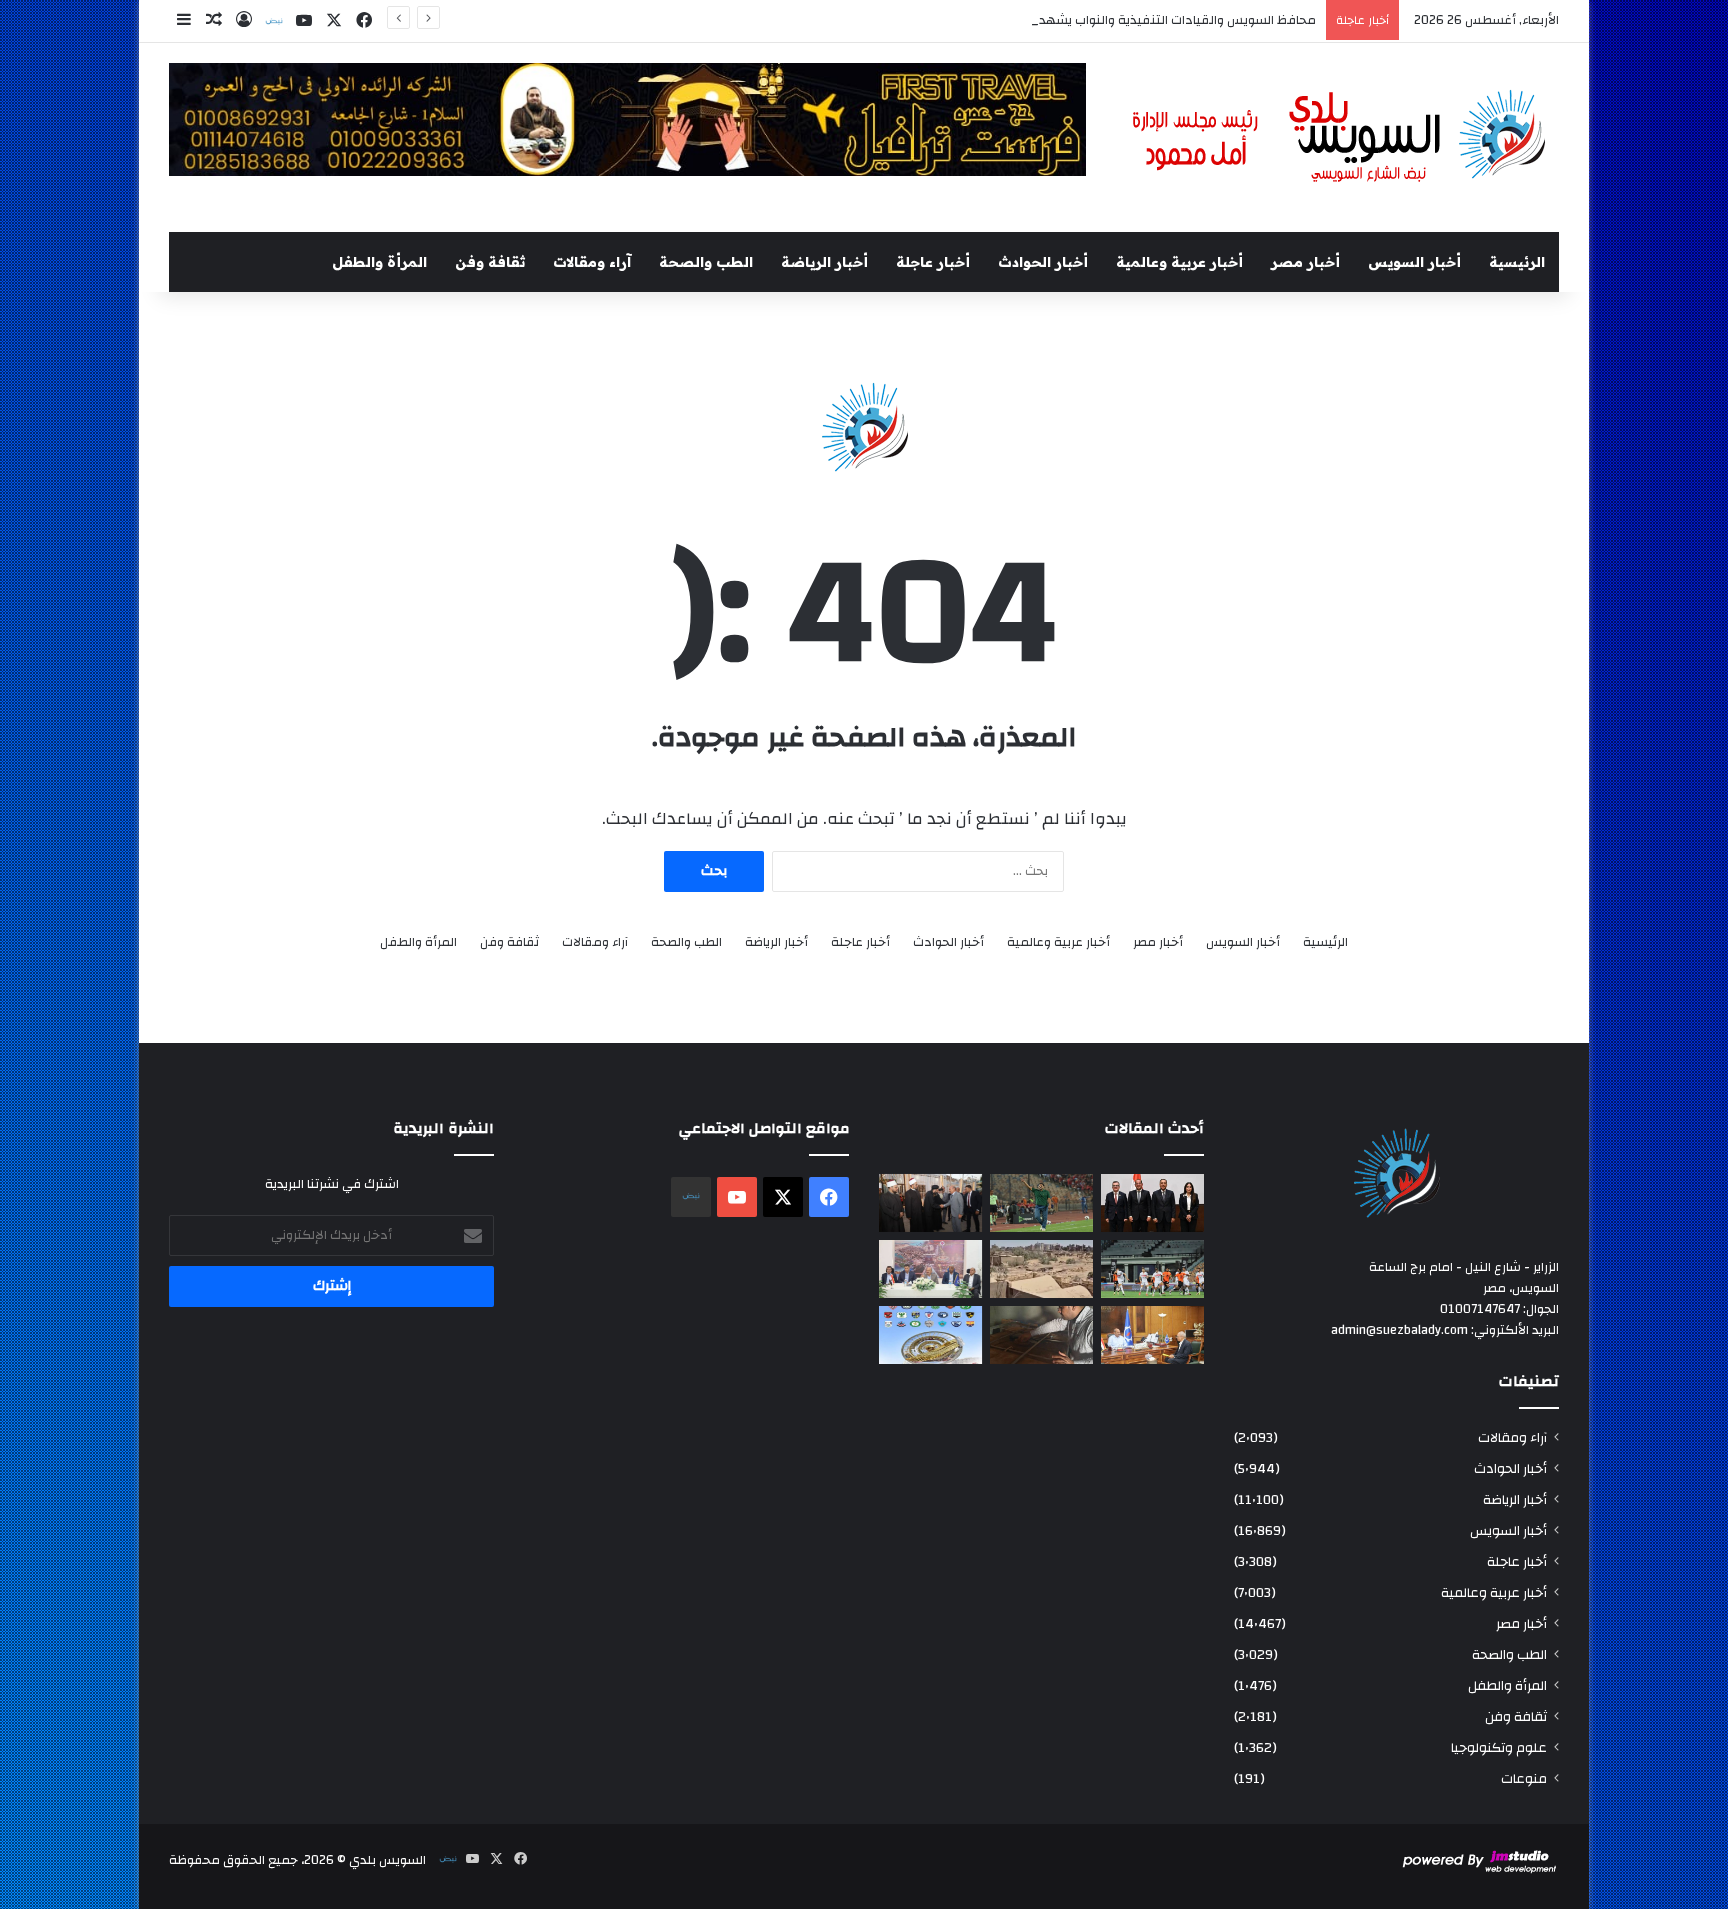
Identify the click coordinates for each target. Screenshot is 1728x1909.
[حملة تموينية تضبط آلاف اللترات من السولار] (1041, 1335)
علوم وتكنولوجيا (1499, 1747)
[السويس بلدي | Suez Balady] (1340, 137)
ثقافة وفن (490, 262)
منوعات (1524, 1778)
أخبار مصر (1305, 262)
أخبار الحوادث (1043, 262)
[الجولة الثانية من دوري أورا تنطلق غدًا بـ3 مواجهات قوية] (1152, 1269)
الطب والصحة (706, 262)
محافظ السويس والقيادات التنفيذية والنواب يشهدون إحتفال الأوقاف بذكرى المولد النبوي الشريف (1049, 20)
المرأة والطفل (379, 262)
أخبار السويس (1414, 262)
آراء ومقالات (592, 262)
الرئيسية (1517, 262)
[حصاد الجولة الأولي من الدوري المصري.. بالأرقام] (930, 1335)
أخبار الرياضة (824, 262)
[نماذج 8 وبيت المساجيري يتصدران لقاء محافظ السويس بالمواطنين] (930, 1269)
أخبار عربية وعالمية (1179, 262)
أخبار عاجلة (933, 262)
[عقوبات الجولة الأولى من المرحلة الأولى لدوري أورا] (1041, 1203)
